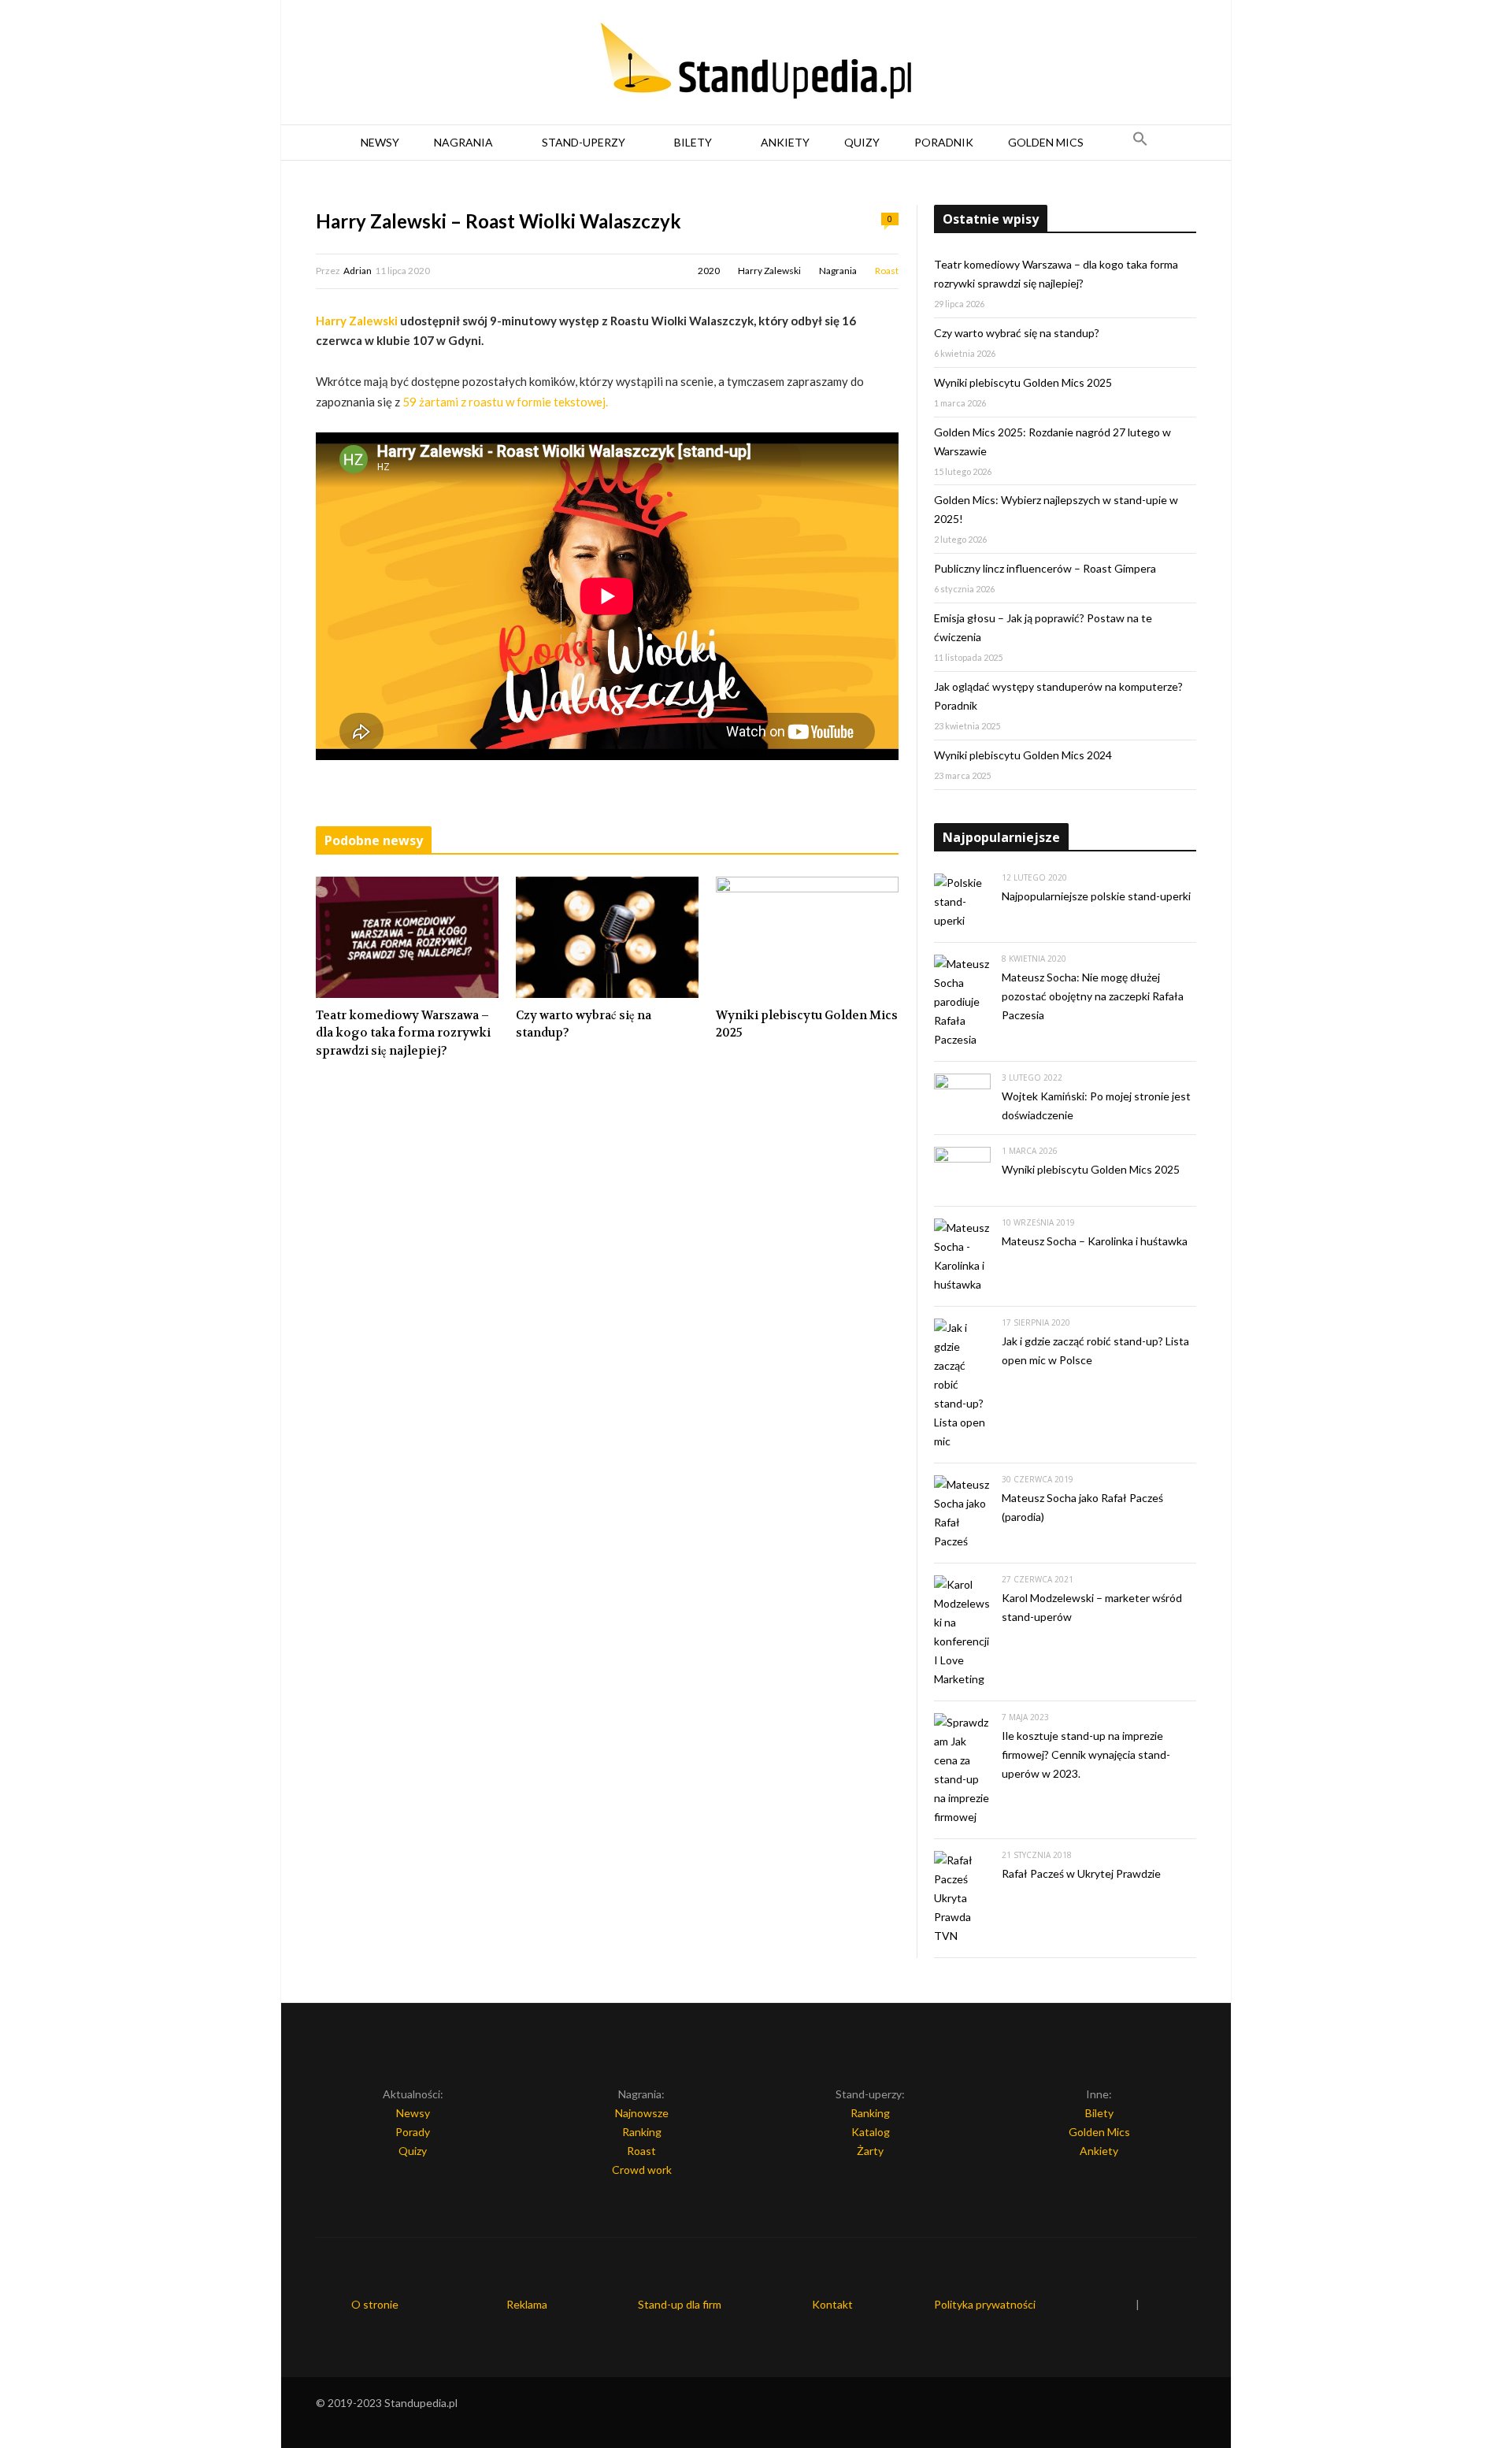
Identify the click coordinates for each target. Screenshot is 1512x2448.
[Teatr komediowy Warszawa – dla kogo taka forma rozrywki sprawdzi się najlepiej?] (407, 937)
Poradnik (944, 142)
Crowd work (642, 2170)
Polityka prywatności (985, 2304)
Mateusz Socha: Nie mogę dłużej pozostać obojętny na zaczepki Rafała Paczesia (1093, 996)
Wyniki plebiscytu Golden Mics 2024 (1023, 755)
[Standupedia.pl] (756, 63)
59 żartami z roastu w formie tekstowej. (505, 402)
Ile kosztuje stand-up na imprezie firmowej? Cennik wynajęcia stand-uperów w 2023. (1086, 1754)
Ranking (642, 2132)
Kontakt (832, 2304)
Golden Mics (1046, 142)
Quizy (862, 142)
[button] (1140, 143)
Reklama (527, 2304)
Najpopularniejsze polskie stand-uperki (1096, 896)
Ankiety (785, 142)
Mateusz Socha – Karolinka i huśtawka (1095, 1241)
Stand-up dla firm (680, 2304)
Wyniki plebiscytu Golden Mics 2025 (807, 1024)
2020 (709, 271)
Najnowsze (642, 2113)
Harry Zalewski (769, 271)
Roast (887, 271)
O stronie (375, 2304)
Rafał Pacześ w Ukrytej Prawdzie (1081, 1873)
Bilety (693, 142)
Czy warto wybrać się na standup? (584, 1024)
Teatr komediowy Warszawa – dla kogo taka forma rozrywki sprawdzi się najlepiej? (403, 1033)
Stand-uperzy (584, 142)
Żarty (870, 2151)
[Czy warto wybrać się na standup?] (607, 937)
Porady (413, 2132)
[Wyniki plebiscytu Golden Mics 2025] (807, 937)
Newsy (380, 142)
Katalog (871, 2132)
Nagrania (463, 142)
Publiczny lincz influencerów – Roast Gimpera (1045, 568)
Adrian (358, 271)
